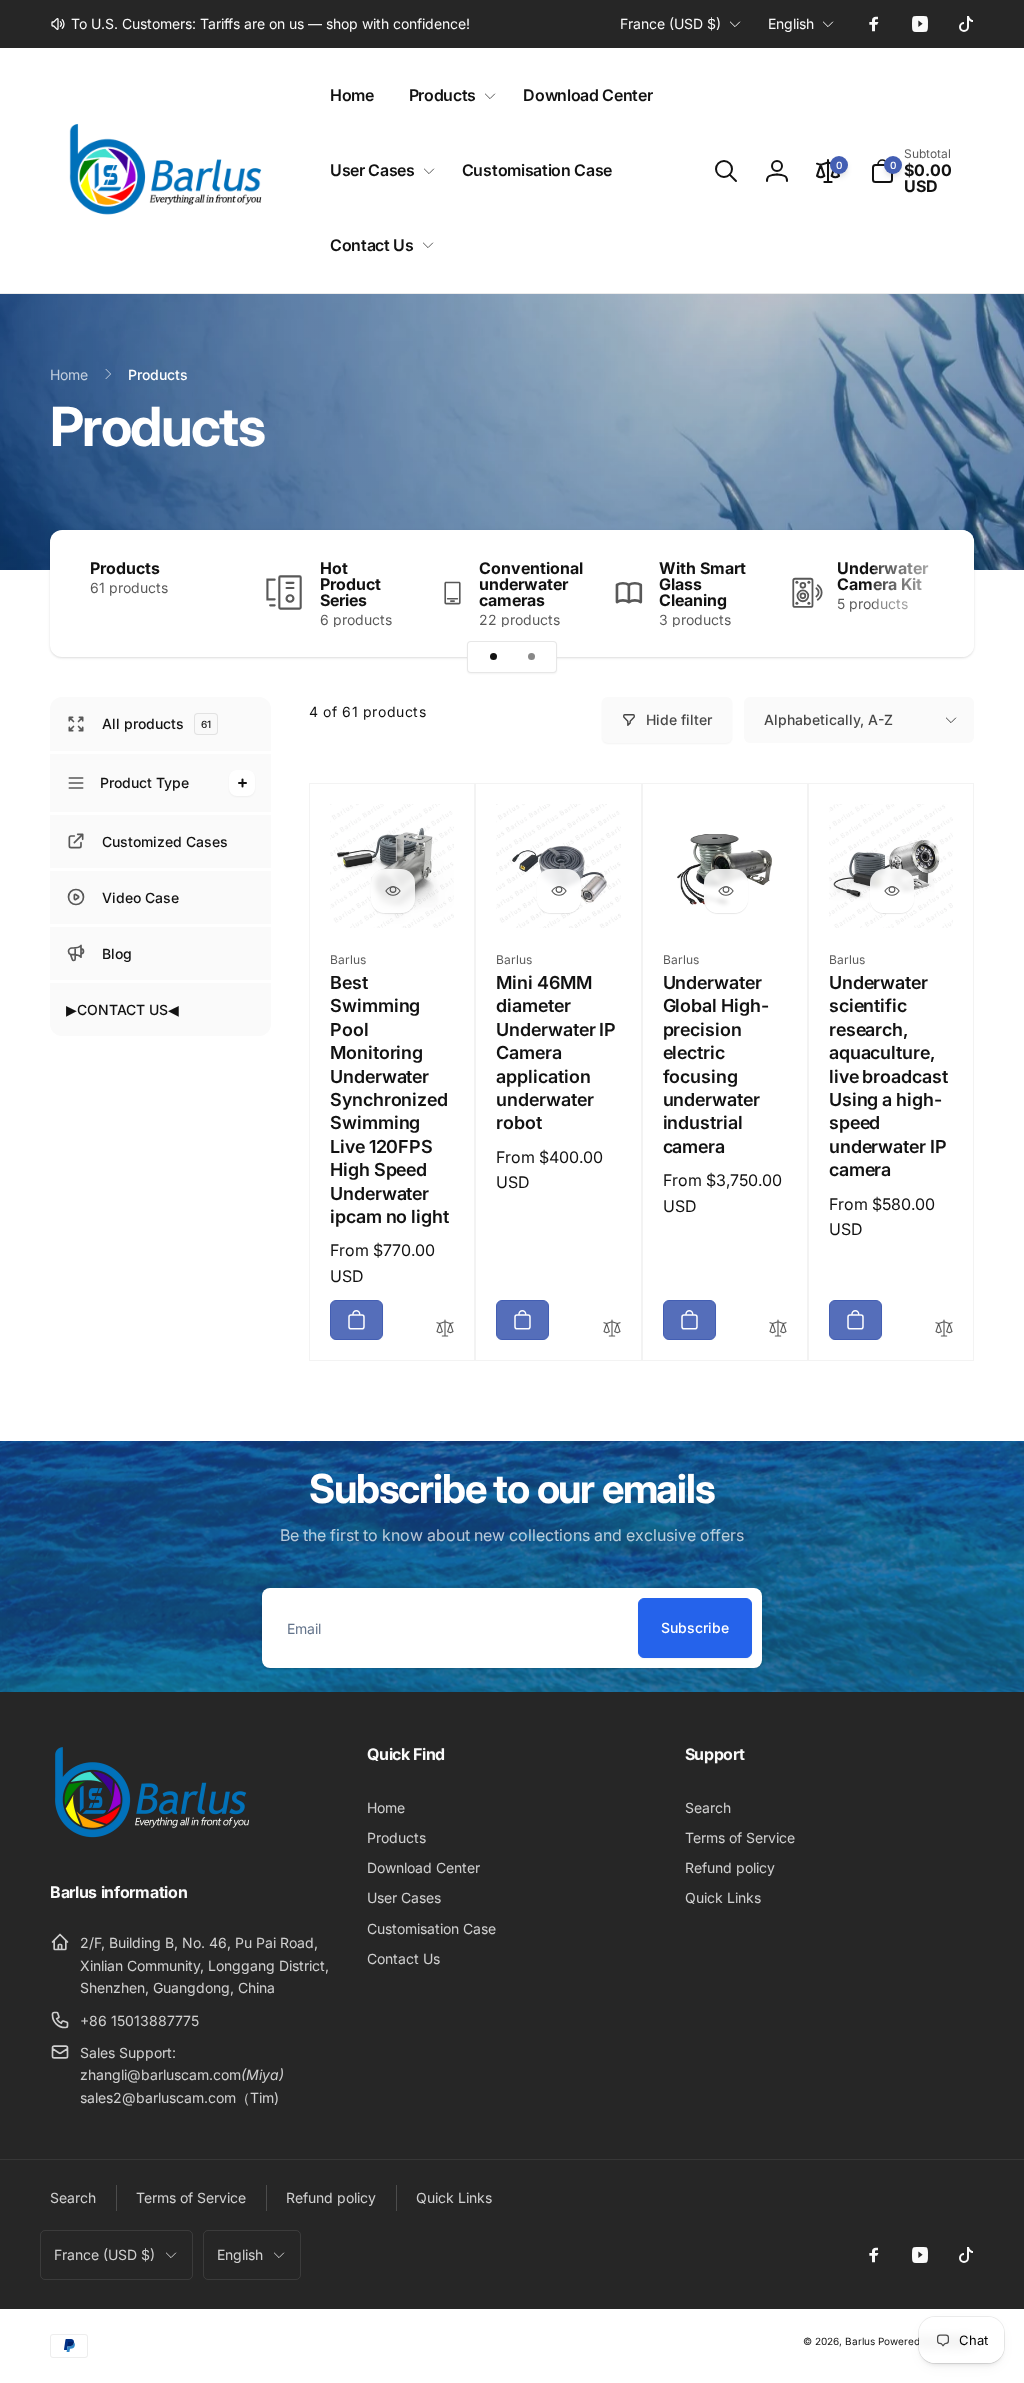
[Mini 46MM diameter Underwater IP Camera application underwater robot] (559, 891)
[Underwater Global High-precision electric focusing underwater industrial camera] (726, 891)
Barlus (860, 2341)
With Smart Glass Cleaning (702, 584)
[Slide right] (924, 593)
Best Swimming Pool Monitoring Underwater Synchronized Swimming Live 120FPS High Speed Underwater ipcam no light (389, 1099)
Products (125, 568)
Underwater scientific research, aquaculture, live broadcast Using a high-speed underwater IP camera (888, 1076)
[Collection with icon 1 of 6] (493, 657)
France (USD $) (670, 23)
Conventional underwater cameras (531, 584)
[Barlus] (150, 1838)
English (791, 23)
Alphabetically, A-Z (828, 719)
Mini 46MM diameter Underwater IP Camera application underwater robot (556, 1052)
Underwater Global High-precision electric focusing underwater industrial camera (716, 1064)
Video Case (140, 897)
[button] (448, 95)
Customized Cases (165, 841)
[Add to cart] (356, 1320)
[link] (260, 24)
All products (156, 723)
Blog (117, 953)
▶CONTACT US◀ (122, 1009)
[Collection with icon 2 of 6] (531, 657)
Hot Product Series (350, 584)
